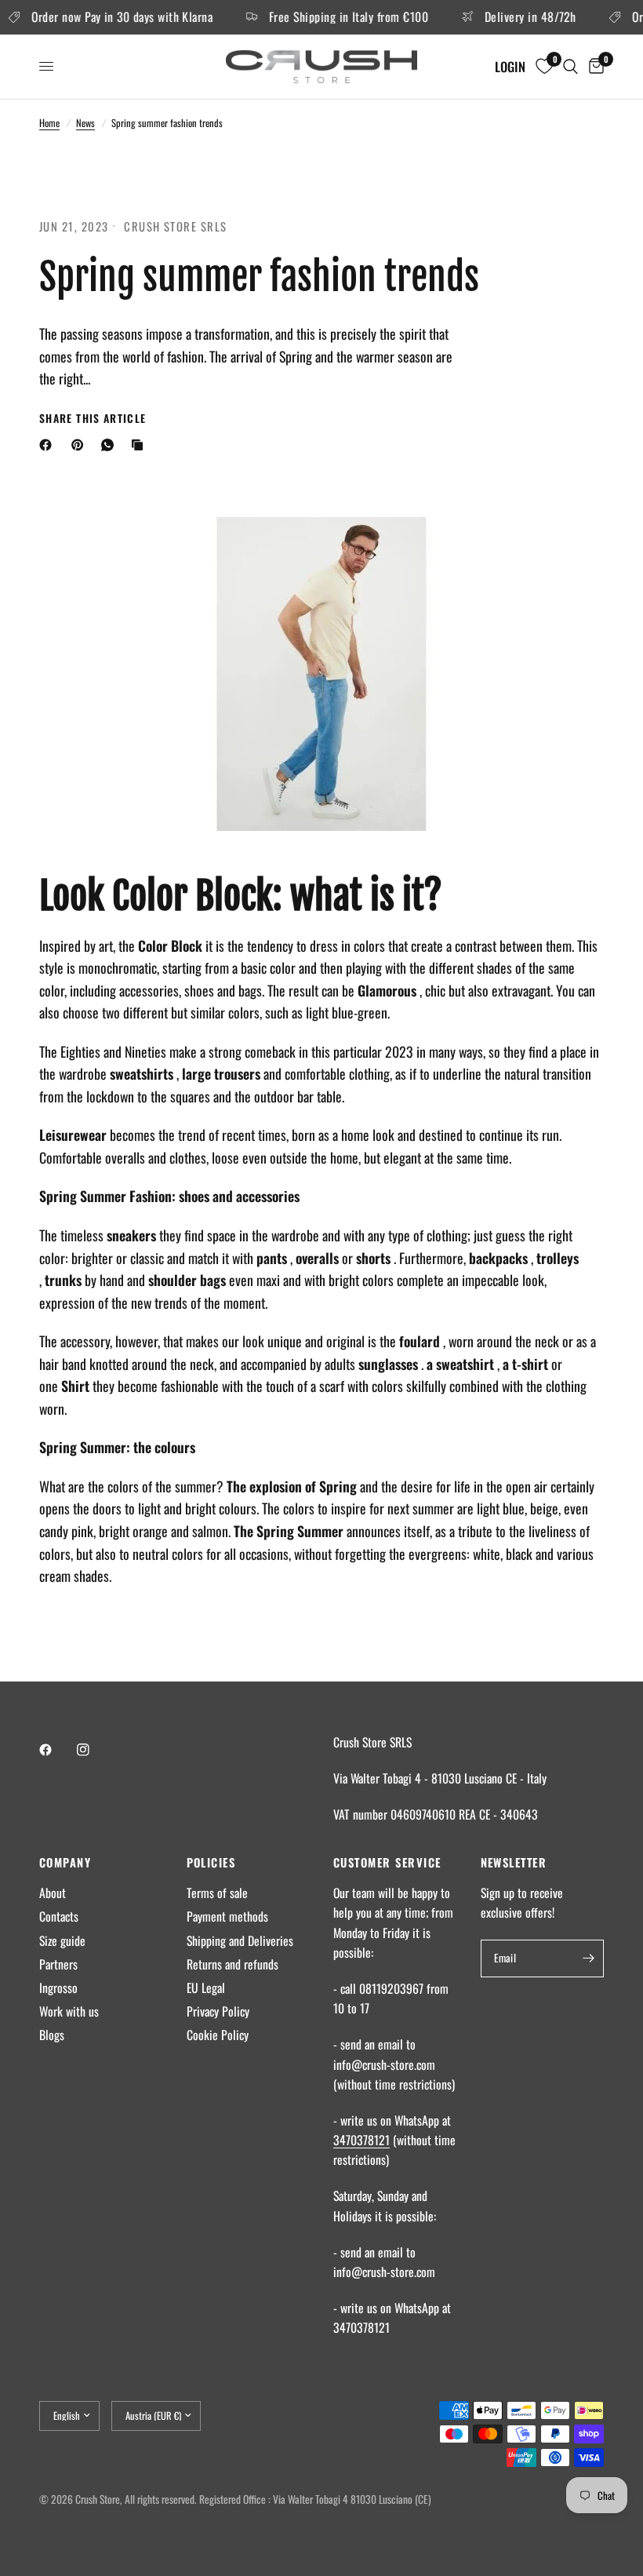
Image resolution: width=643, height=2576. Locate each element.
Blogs (52, 2035)
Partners (58, 1964)
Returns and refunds (232, 1964)
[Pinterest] (81, 445)
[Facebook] (49, 445)
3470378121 (361, 2140)
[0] (594, 67)
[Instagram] (94, 1750)
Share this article (93, 419)
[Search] (570, 67)
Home (49, 123)
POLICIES (211, 1862)
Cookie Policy (218, 2035)
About (53, 1893)
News (85, 123)
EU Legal (206, 1988)
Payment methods (227, 1916)
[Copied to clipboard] (140, 445)
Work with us (69, 2011)
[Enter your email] (588, 1958)
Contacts (59, 1916)
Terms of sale (217, 1893)
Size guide (62, 1940)
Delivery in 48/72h (517, 17)
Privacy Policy (218, 2011)
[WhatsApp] (111, 445)
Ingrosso (58, 1988)
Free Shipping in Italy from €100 (335, 17)
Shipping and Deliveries (240, 1940)
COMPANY (65, 1862)
